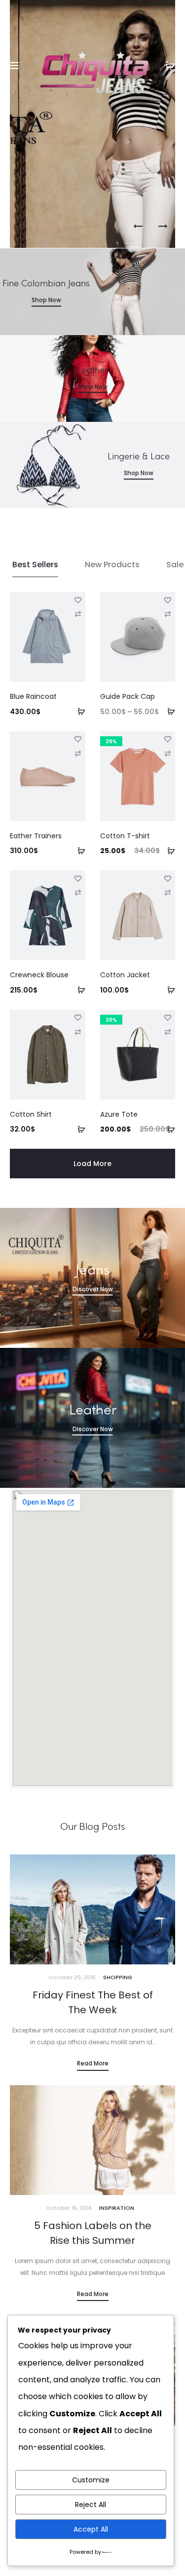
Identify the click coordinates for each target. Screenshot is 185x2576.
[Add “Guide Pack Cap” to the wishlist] (168, 599)
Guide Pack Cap (128, 696)
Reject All (91, 2505)
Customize (91, 2480)
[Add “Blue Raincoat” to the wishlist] (78, 599)
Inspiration (117, 2208)
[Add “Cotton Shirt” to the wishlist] (78, 1017)
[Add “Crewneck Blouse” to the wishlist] (78, 878)
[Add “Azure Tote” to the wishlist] (168, 1017)
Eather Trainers (36, 836)
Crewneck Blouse (39, 975)
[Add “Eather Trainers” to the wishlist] (78, 739)
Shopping (118, 1977)
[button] (78, 711)
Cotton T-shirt (125, 836)
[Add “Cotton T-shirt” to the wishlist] (168, 739)
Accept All (91, 2529)
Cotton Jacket (125, 975)
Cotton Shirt (31, 1114)
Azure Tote (119, 1114)
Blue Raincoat (33, 696)
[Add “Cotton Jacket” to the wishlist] (168, 878)
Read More (93, 2063)
